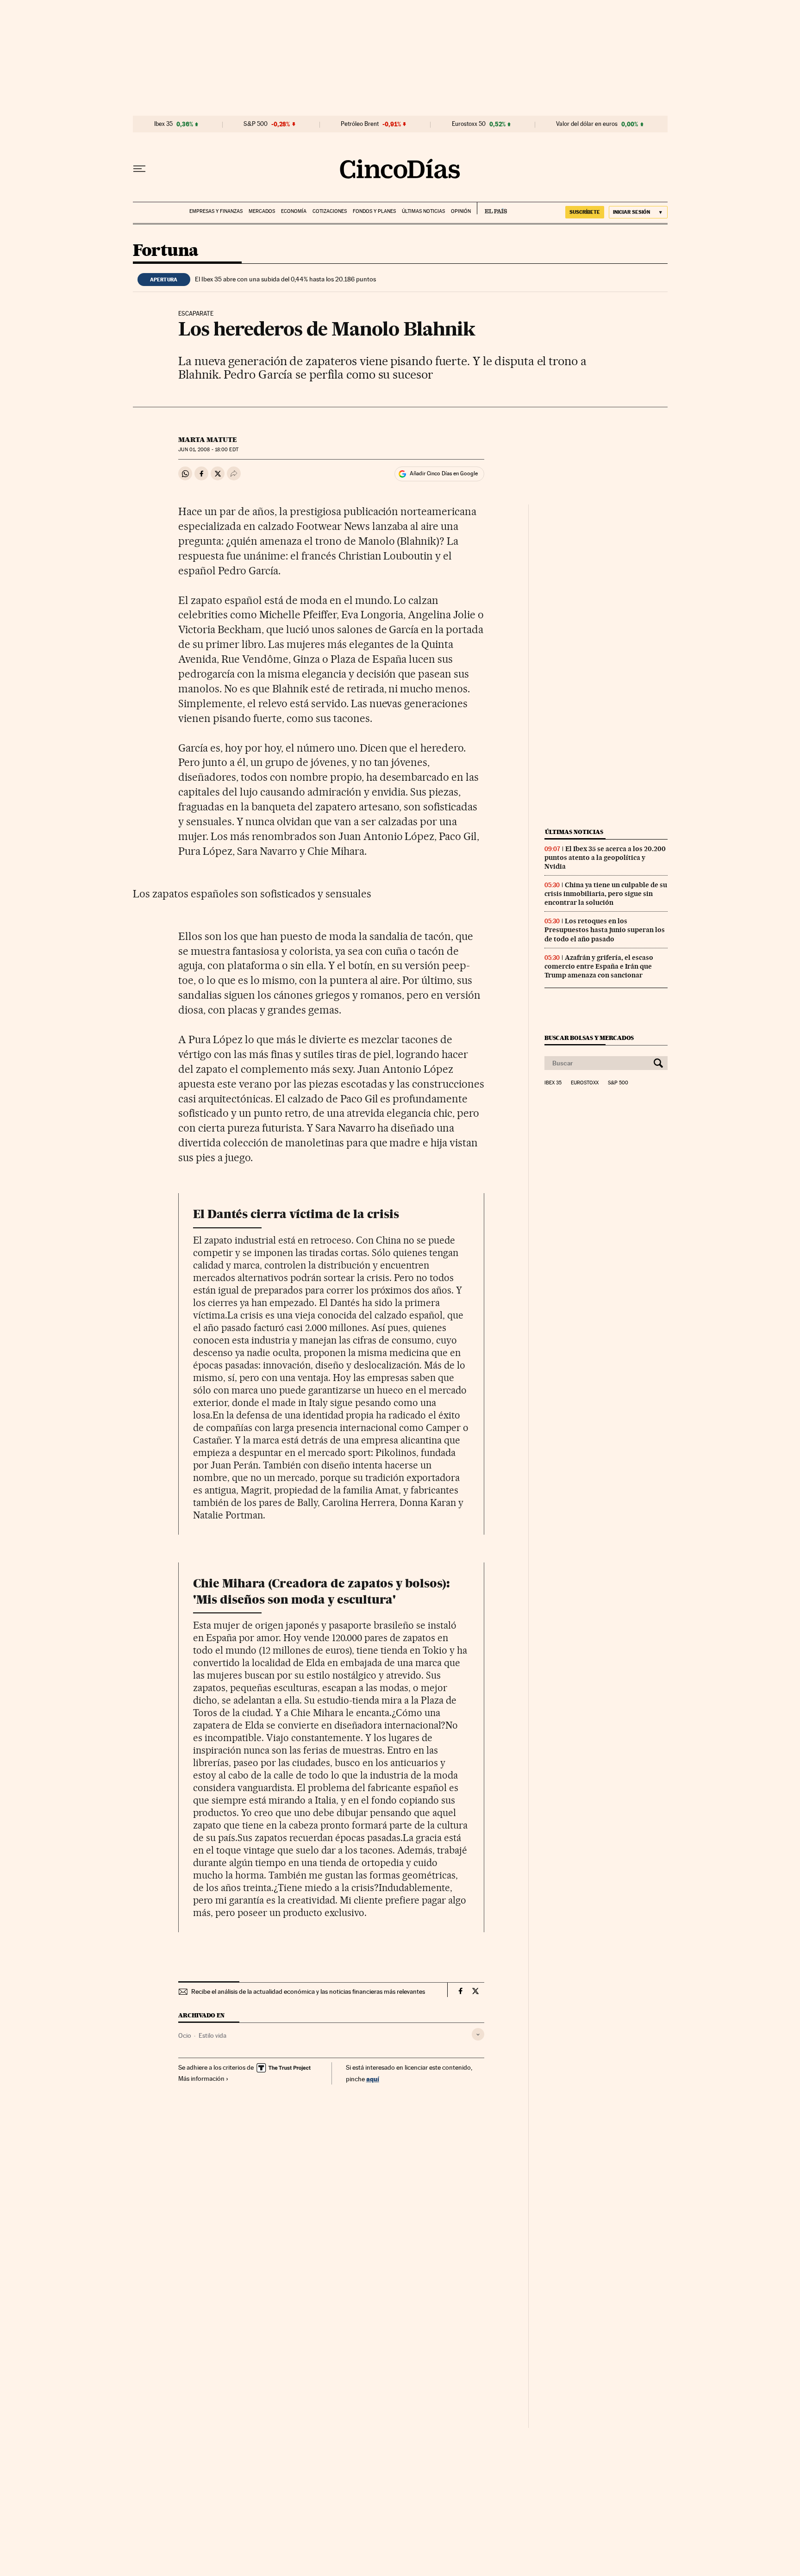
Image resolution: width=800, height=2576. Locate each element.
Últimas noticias (423, 211)
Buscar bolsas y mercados (589, 1038)
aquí (373, 2079)
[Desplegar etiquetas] (478, 2034)
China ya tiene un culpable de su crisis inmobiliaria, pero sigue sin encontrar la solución (606, 894)
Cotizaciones (330, 211)
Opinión (461, 211)
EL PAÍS (492, 208)
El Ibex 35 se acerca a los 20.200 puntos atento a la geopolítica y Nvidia (605, 858)
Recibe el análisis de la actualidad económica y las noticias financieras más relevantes (308, 1991)
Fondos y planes (374, 211)
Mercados (262, 211)
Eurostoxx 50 (469, 124)
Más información (201, 2078)
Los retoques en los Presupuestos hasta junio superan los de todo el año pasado (605, 930)
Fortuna (166, 251)
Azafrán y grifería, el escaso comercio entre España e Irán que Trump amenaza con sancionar (599, 966)
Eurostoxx (585, 1083)
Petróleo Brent (360, 124)
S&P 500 (256, 124)
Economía (294, 211)
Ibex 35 (163, 124)
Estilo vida (212, 2035)
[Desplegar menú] (139, 169)
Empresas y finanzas (216, 211)
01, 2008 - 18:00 (208, 450)
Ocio (185, 2035)
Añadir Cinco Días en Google (444, 473)
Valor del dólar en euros (587, 124)
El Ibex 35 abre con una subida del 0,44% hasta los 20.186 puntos (285, 279)
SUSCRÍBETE (585, 212)
